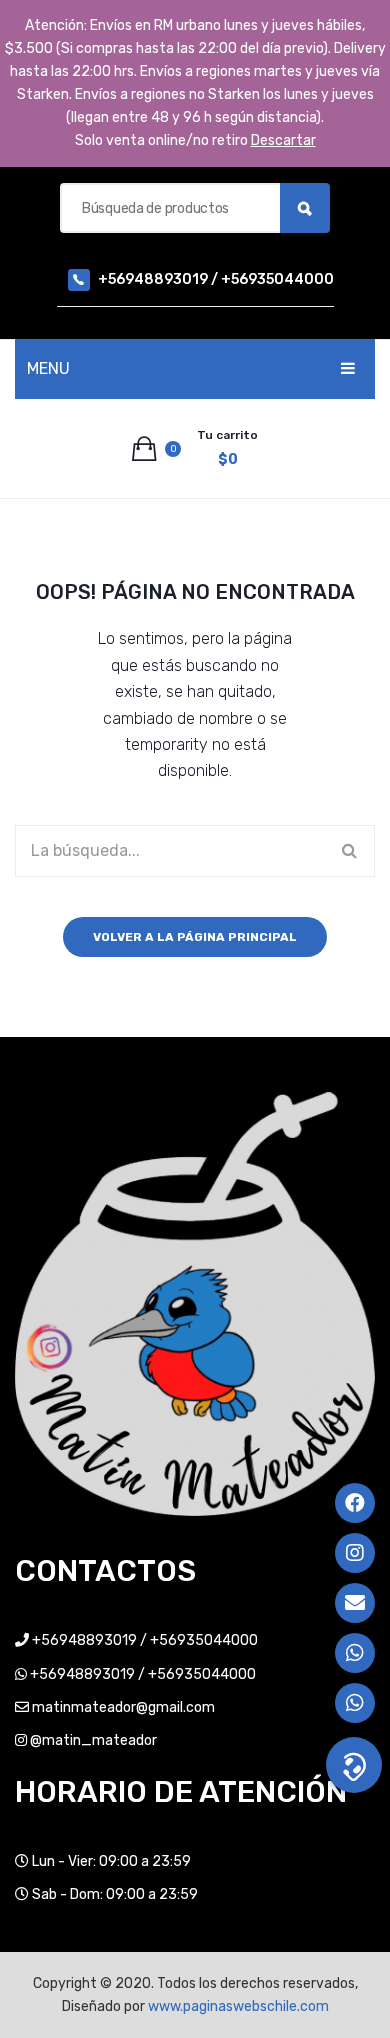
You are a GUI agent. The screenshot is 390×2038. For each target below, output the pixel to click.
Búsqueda (305, 208)
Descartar (283, 140)
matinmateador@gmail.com (123, 1707)
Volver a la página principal (195, 937)
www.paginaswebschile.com (238, 2006)
